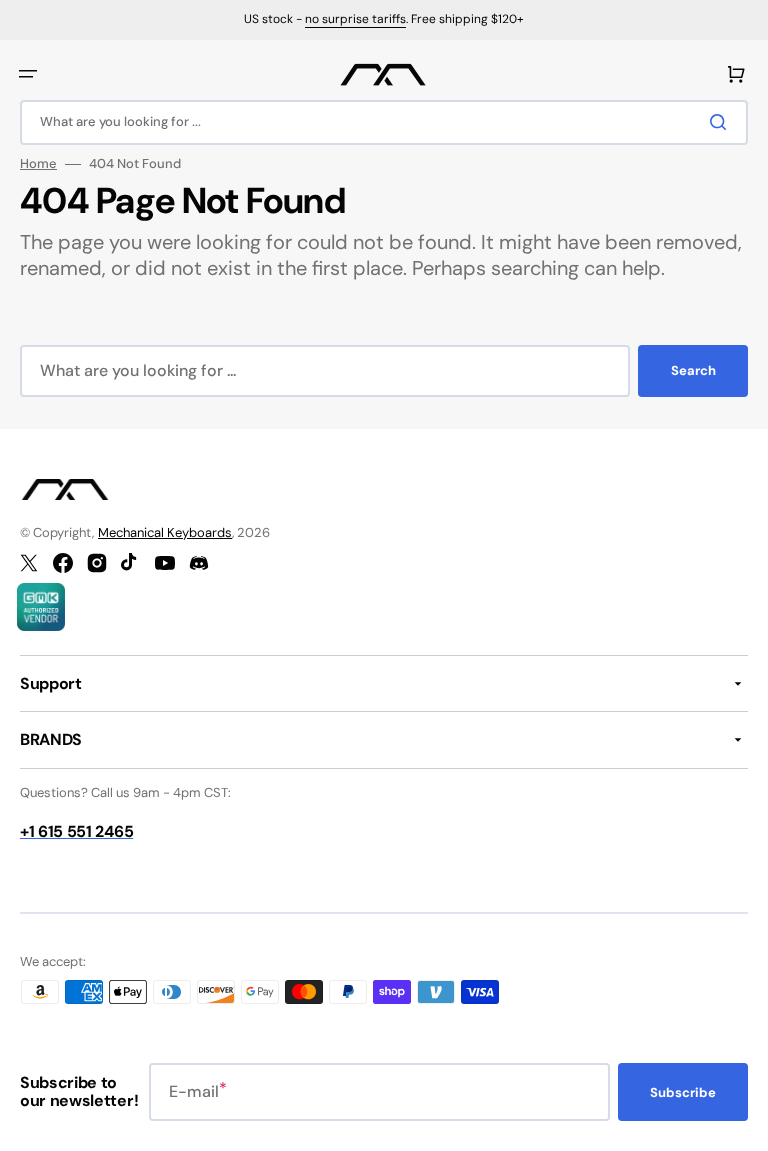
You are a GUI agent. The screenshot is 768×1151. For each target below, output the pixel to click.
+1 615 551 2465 (76, 831)
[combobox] (384, 122)
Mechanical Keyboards (165, 532)
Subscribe (683, 1092)
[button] (28, 74)
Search (693, 370)
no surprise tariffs (355, 19)
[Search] (722, 122)
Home (38, 164)
